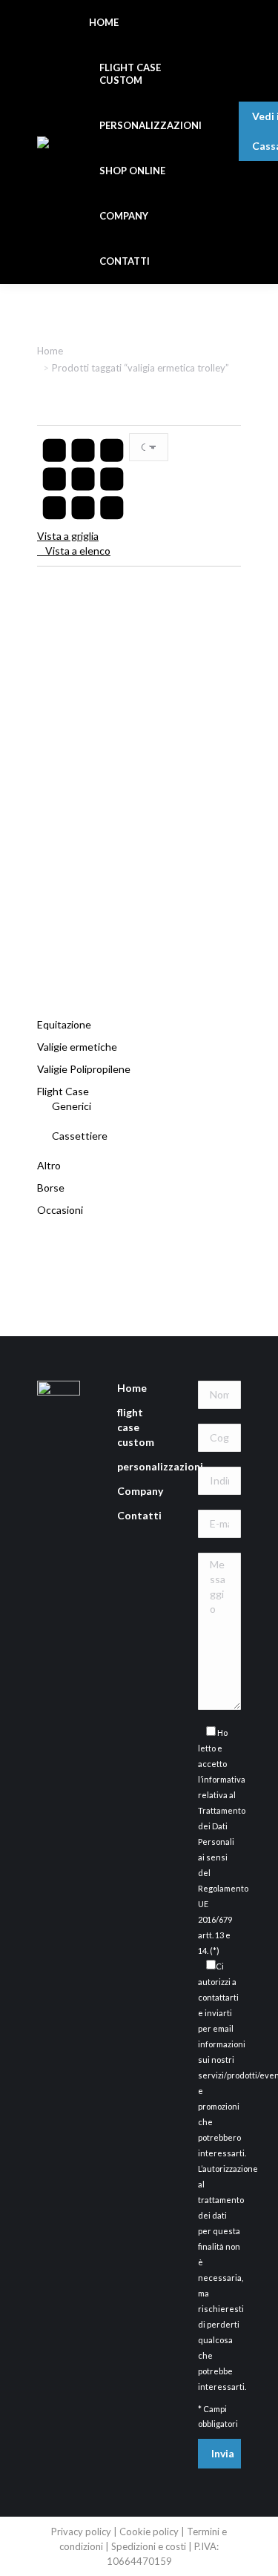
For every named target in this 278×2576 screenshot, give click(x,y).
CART (261, 94)
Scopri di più (139, 950)
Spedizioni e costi (150, 2546)
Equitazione (64, 1024)
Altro (49, 1165)
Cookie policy (149, 2532)
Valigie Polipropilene (84, 1069)
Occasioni (60, 1210)
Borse (51, 1188)
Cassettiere (80, 1136)
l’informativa (222, 1779)
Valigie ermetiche (77, 1047)
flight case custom (136, 1427)
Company (140, 1491)
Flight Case (63, 1091)
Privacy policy (81, 2532)
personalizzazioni (160, 1466)
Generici (72, 1106)
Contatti (139, 1515)
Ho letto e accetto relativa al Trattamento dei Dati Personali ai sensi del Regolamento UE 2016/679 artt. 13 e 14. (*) (223, 1842)
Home (132, 1388)
